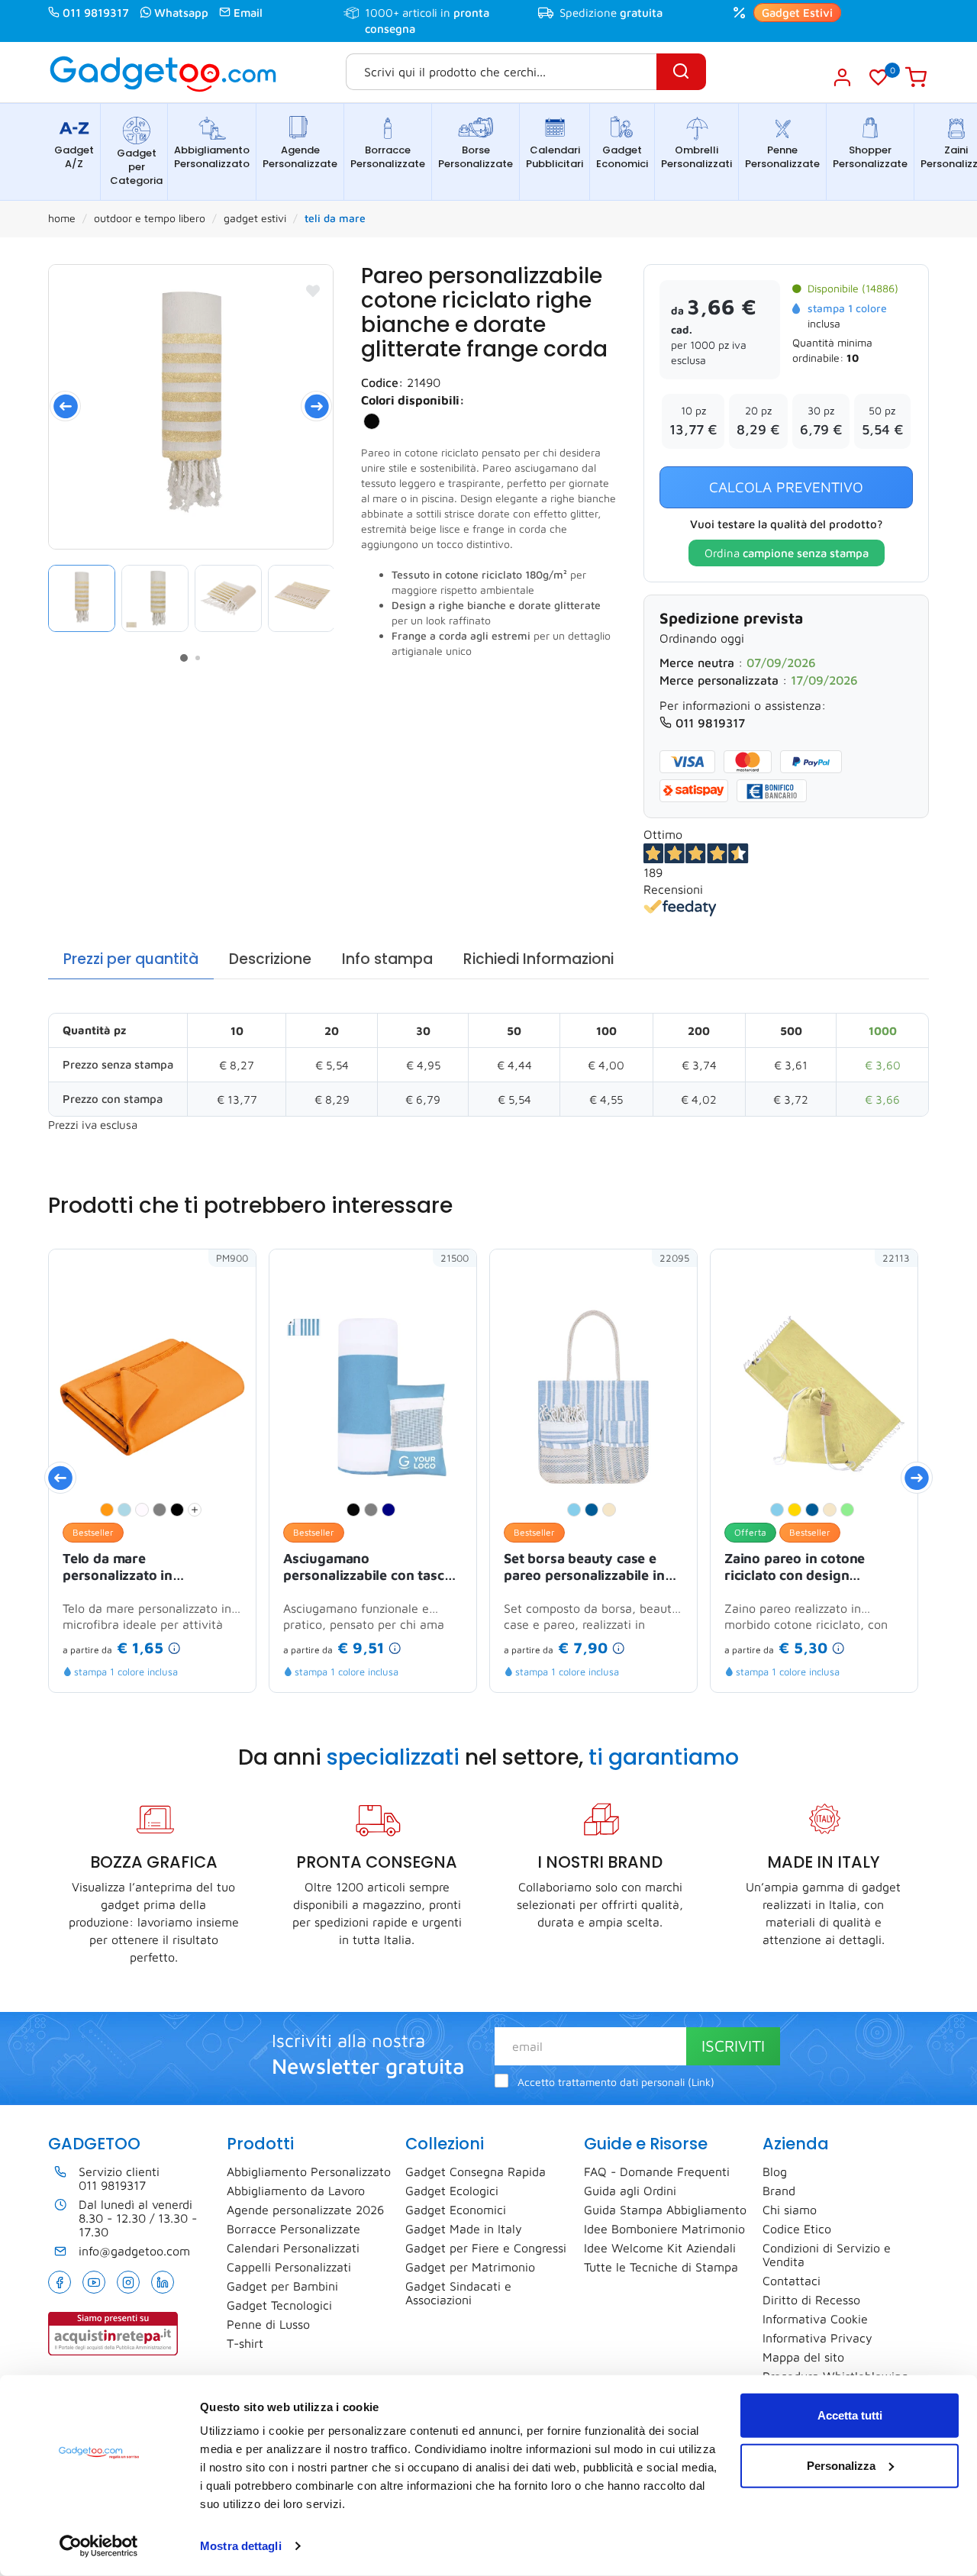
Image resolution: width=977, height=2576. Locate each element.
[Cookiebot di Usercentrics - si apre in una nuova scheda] (99, 2546)
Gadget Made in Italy (464, 2229)
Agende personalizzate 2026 (305, 2210)
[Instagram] (128, 2282)
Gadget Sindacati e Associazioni (458, 2293)
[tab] (131, 960)
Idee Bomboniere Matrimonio (664, 2229)
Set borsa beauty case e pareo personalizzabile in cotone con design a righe (587, 1568)
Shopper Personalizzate (870, 157)
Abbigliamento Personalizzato (212, 157)
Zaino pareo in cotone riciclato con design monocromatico (795, 1568)
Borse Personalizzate (476, 157)
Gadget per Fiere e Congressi (486, 2248)
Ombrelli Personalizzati (696, 157)
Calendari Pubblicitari (555, 157)
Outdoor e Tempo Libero (150, 218)
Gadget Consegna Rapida (476, 2171)
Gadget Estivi (797, 13)
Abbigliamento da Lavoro (296, 2191)
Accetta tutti (850, 2415)
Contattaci (792, 2281)
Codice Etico (797, 2229)
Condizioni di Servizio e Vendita (827, 2255)
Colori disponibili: (413, 400)
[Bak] (191, 407)
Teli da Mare (335, 218)
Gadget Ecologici (452, 2191)
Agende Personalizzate (300, 157)
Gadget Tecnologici (279, 2305)
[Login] (842, 77)
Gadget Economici (622, 157)
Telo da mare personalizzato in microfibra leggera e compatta (128, 1568)
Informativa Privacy (817, 2338)
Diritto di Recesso (811, 2300)
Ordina (787, 553)
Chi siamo (790, 2210)
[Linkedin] (163, 2282)
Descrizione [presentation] (270, 959)
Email (248, 13)
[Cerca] (681, 72)
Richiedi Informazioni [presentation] (538, 959)
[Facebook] (60, 2282)
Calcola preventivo (786, 487)
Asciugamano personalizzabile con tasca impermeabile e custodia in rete (369, 1568)
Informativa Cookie (815, 2319)
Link (701, 2082)
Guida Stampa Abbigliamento (665, 2210)
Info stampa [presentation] (387, 959)
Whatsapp (181, 13)
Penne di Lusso (268, 2324)
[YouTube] (94, 2282)
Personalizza (841, 2465)
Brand (779, 2191)
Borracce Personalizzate (388, 157)
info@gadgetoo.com (134, 2251)
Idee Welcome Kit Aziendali (660, 2248)
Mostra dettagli (241, 2546)
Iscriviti (733, 2046)
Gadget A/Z (74, 157)
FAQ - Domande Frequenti (657, 2171)
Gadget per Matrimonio (470, 2267)
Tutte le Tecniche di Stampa (661, 2267)
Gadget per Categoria (136, 167)
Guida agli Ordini (630, 2191)
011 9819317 (96, 13)
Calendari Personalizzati (293, 2248)
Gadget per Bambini (282, 2286)
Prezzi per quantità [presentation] (131, 959)
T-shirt (245, 2343)
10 (853, 358)
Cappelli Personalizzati (289, 2267)
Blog (775, 2171)
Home (62, 218)
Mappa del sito (803, 2357)
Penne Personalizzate (782, 157)
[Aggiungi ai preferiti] (313, 291)
